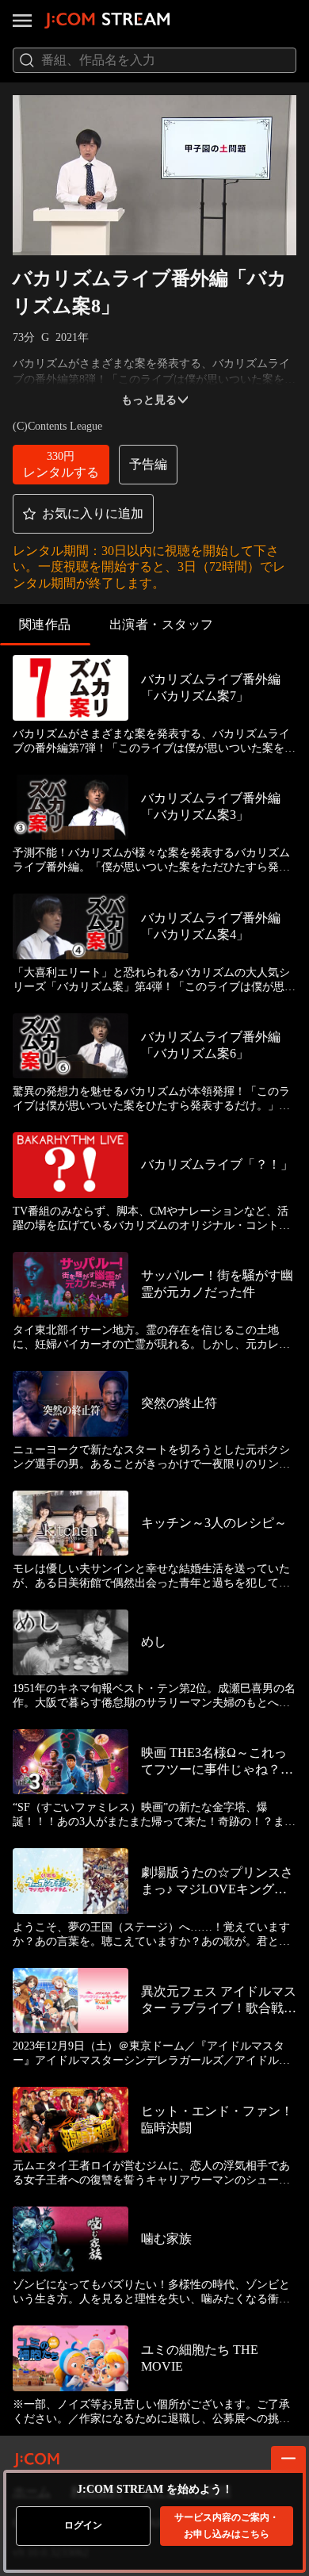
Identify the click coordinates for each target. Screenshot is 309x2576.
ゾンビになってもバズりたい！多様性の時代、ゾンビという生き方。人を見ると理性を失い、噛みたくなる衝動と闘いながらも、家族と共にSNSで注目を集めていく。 (151, 2293)
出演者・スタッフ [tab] (162, 624)
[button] (61, 465)
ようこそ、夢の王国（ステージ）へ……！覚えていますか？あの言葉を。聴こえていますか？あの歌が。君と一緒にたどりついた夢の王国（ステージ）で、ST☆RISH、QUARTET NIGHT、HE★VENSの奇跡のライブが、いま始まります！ (154, 1935)
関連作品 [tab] (45, 624)
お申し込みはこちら (227, 2526)
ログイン (83, 2525)
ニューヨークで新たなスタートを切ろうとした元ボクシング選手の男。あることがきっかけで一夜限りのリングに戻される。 (151, 1458)
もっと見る (149, 400)
